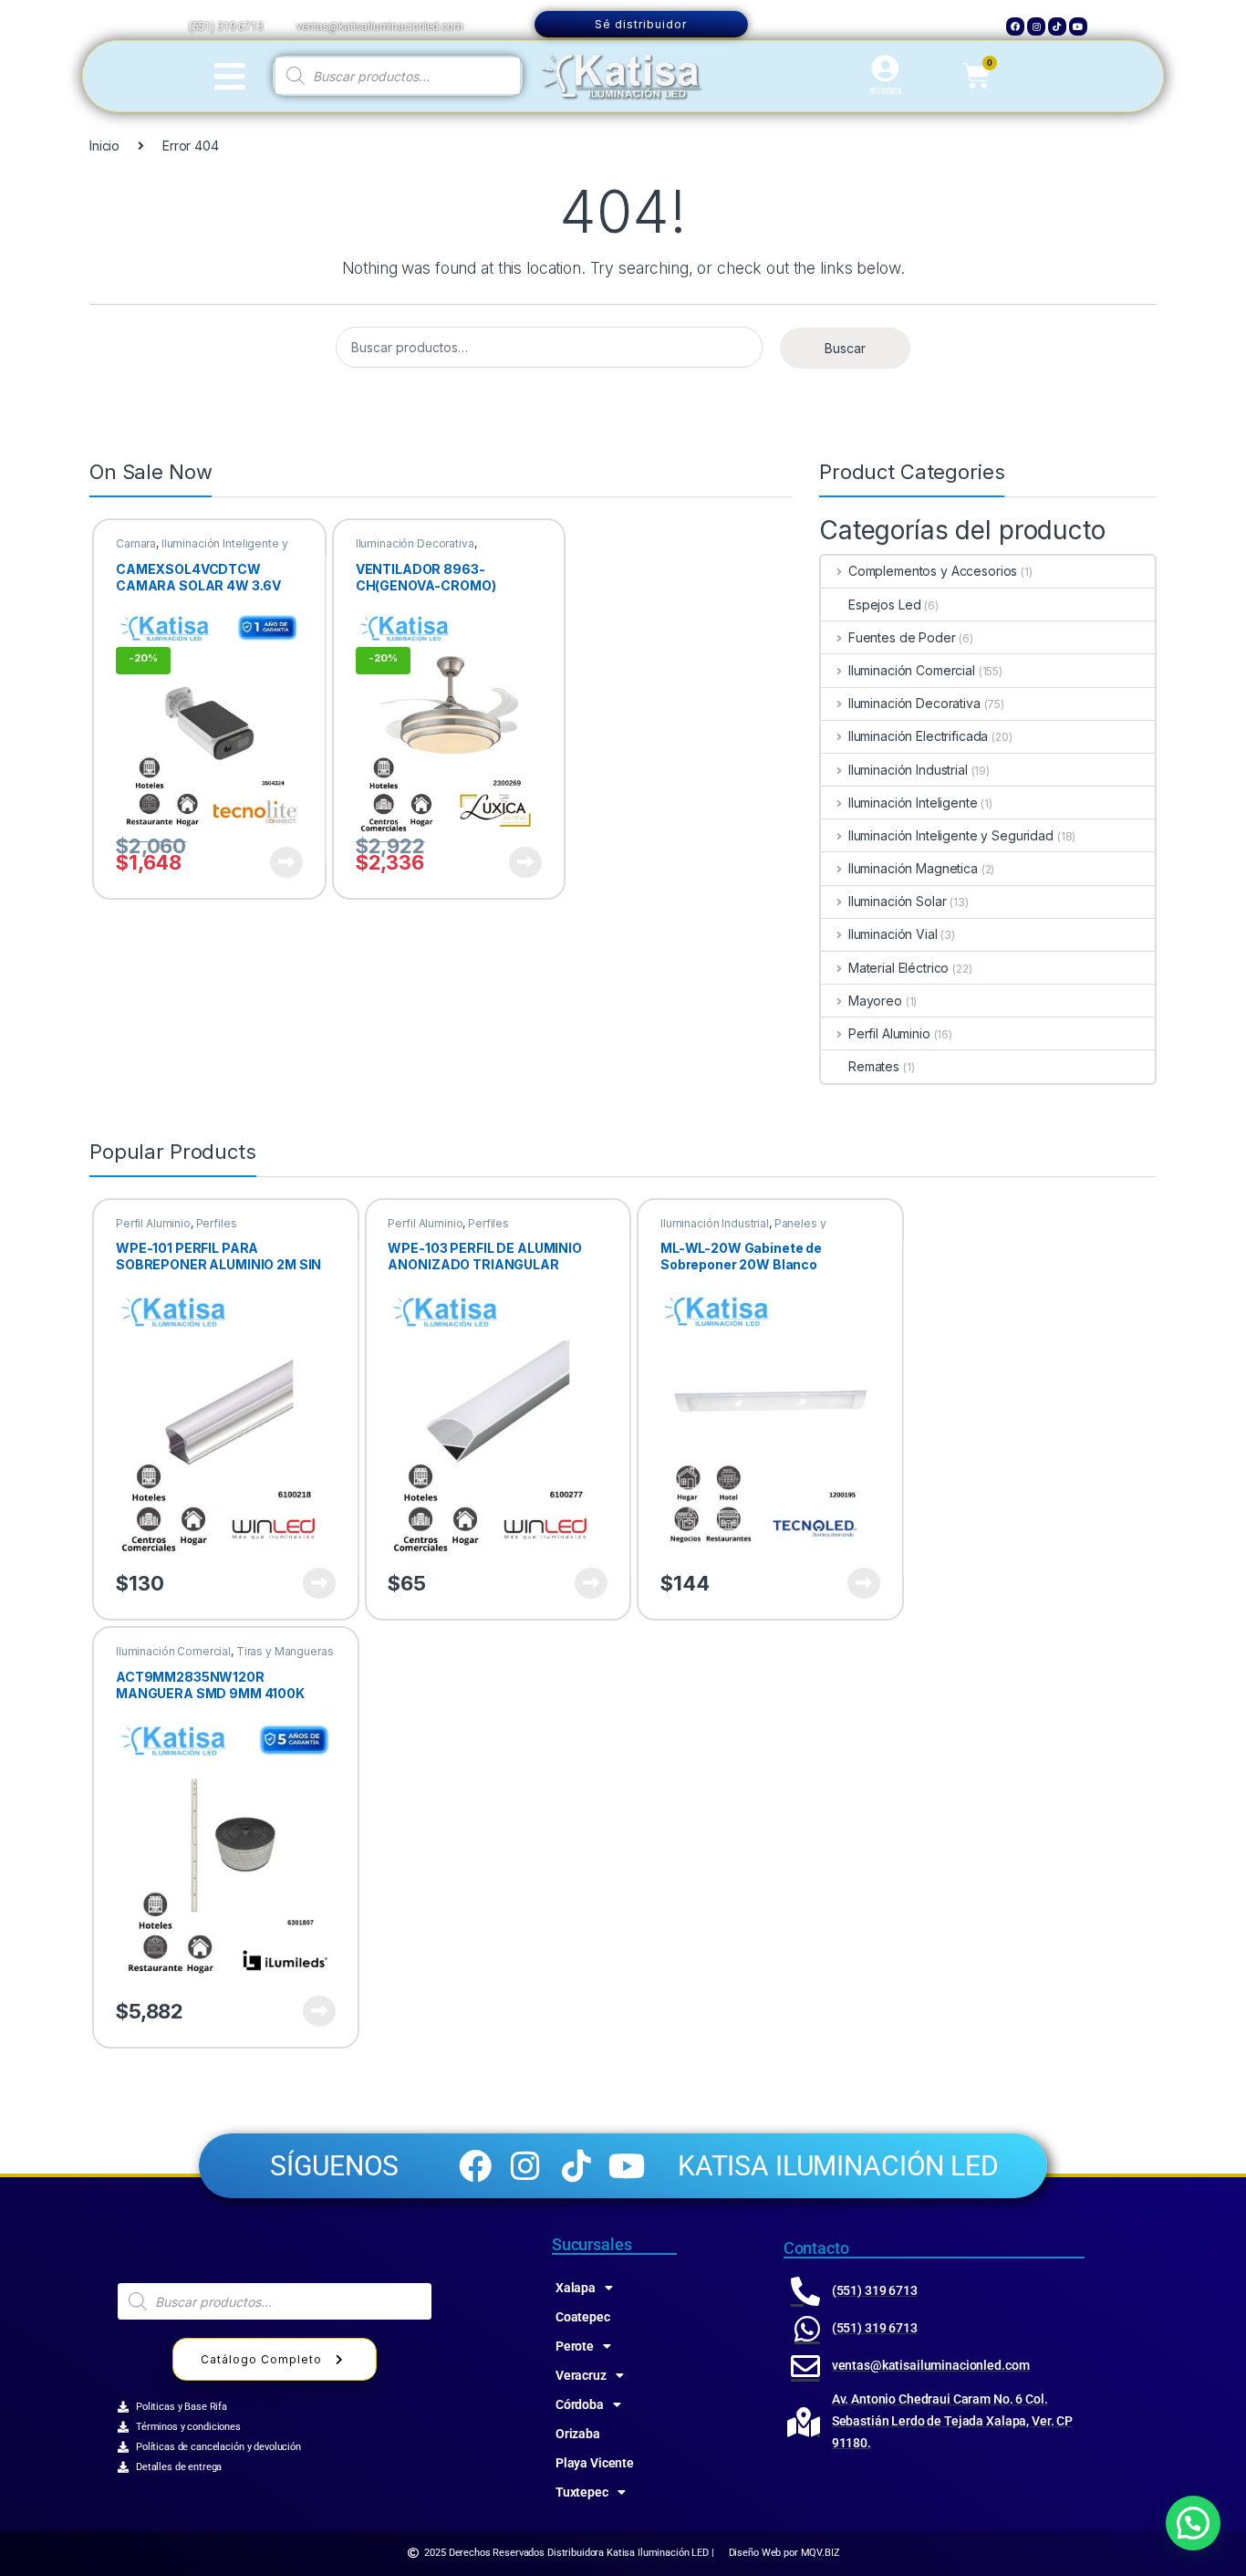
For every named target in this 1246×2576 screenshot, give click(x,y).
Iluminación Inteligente (913, 803)
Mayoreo (875, 1001)
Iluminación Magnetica (913, 868)
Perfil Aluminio (889, 1033)
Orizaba (578, 2434)
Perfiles (217, 1223)
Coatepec (583, 2317)
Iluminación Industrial (908, 770)
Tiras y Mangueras (285, 1651)
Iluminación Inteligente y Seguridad (202, 549)
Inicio (104, 146)
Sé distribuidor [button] (641, 24)
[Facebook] (1015, 26)
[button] (1193, 2523)
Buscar (845, 348)
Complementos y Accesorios (933, 571)
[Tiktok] (1057, 26)
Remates (874, 1066)
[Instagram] (1036, 26)
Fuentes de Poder (902, 637)
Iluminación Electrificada (918, 736)
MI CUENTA (885, 90)
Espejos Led (884, 605)
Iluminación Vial (893, 934)
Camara (136, 543)
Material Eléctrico (898, 968)
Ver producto (275, 862)
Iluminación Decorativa (415, 543)
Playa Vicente (595, 2463)
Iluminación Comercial (912, 670)
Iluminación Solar (897, 901)
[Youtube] (1078, 26)
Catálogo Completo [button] (261, 2359)
